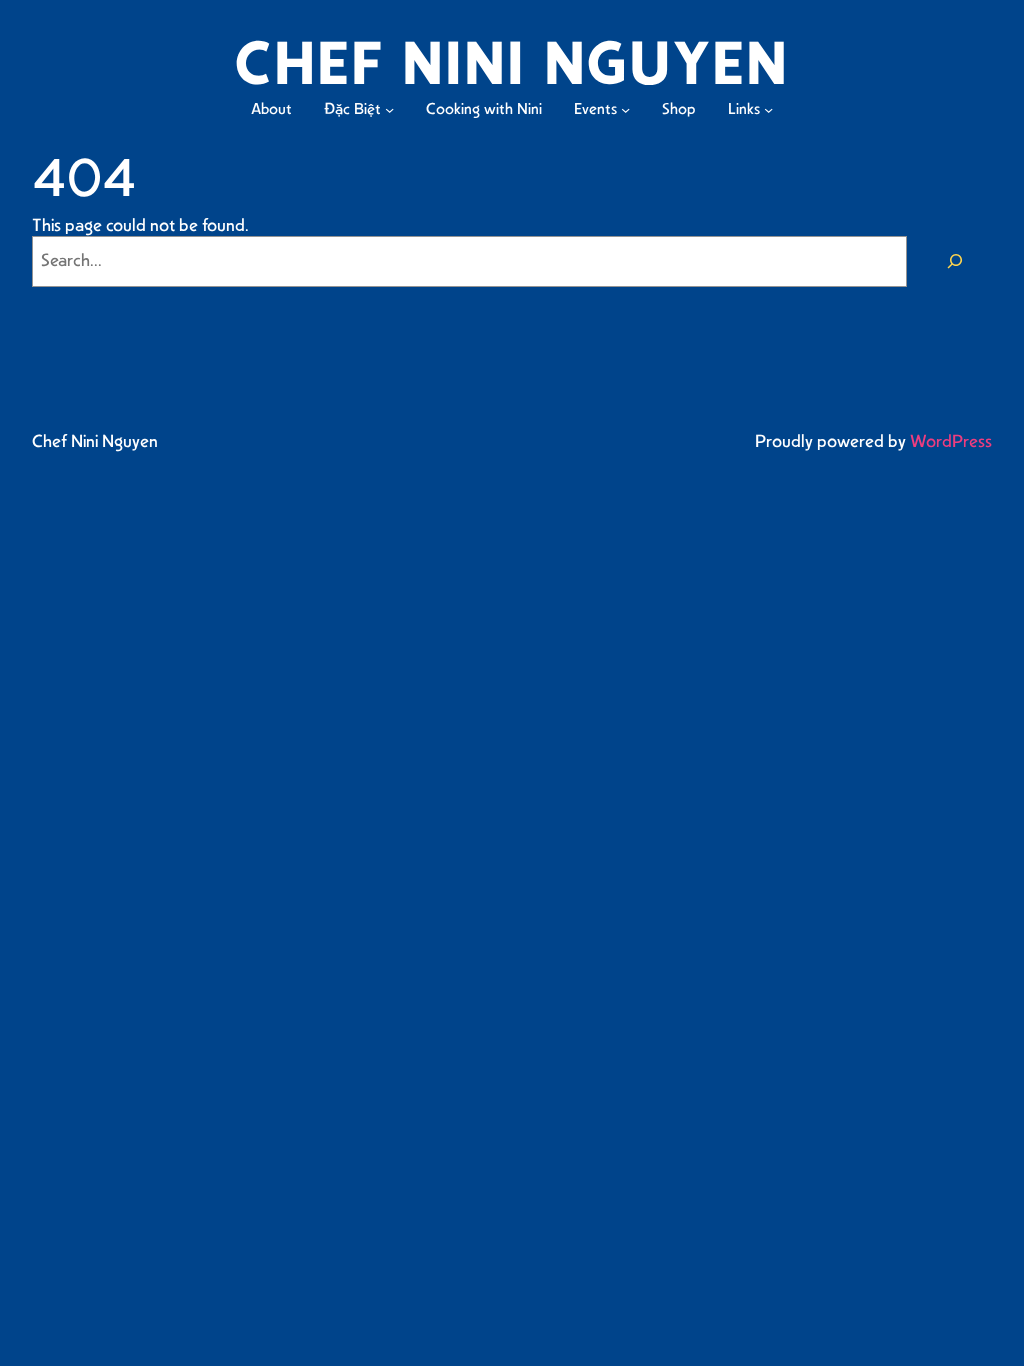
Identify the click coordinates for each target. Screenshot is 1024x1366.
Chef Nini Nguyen (95, 442)
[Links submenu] (768, 109)
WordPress (951, 442)
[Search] (954, 261)
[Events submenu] (625, 109)
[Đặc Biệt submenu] (389, 109)
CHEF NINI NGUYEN (512, 66)
